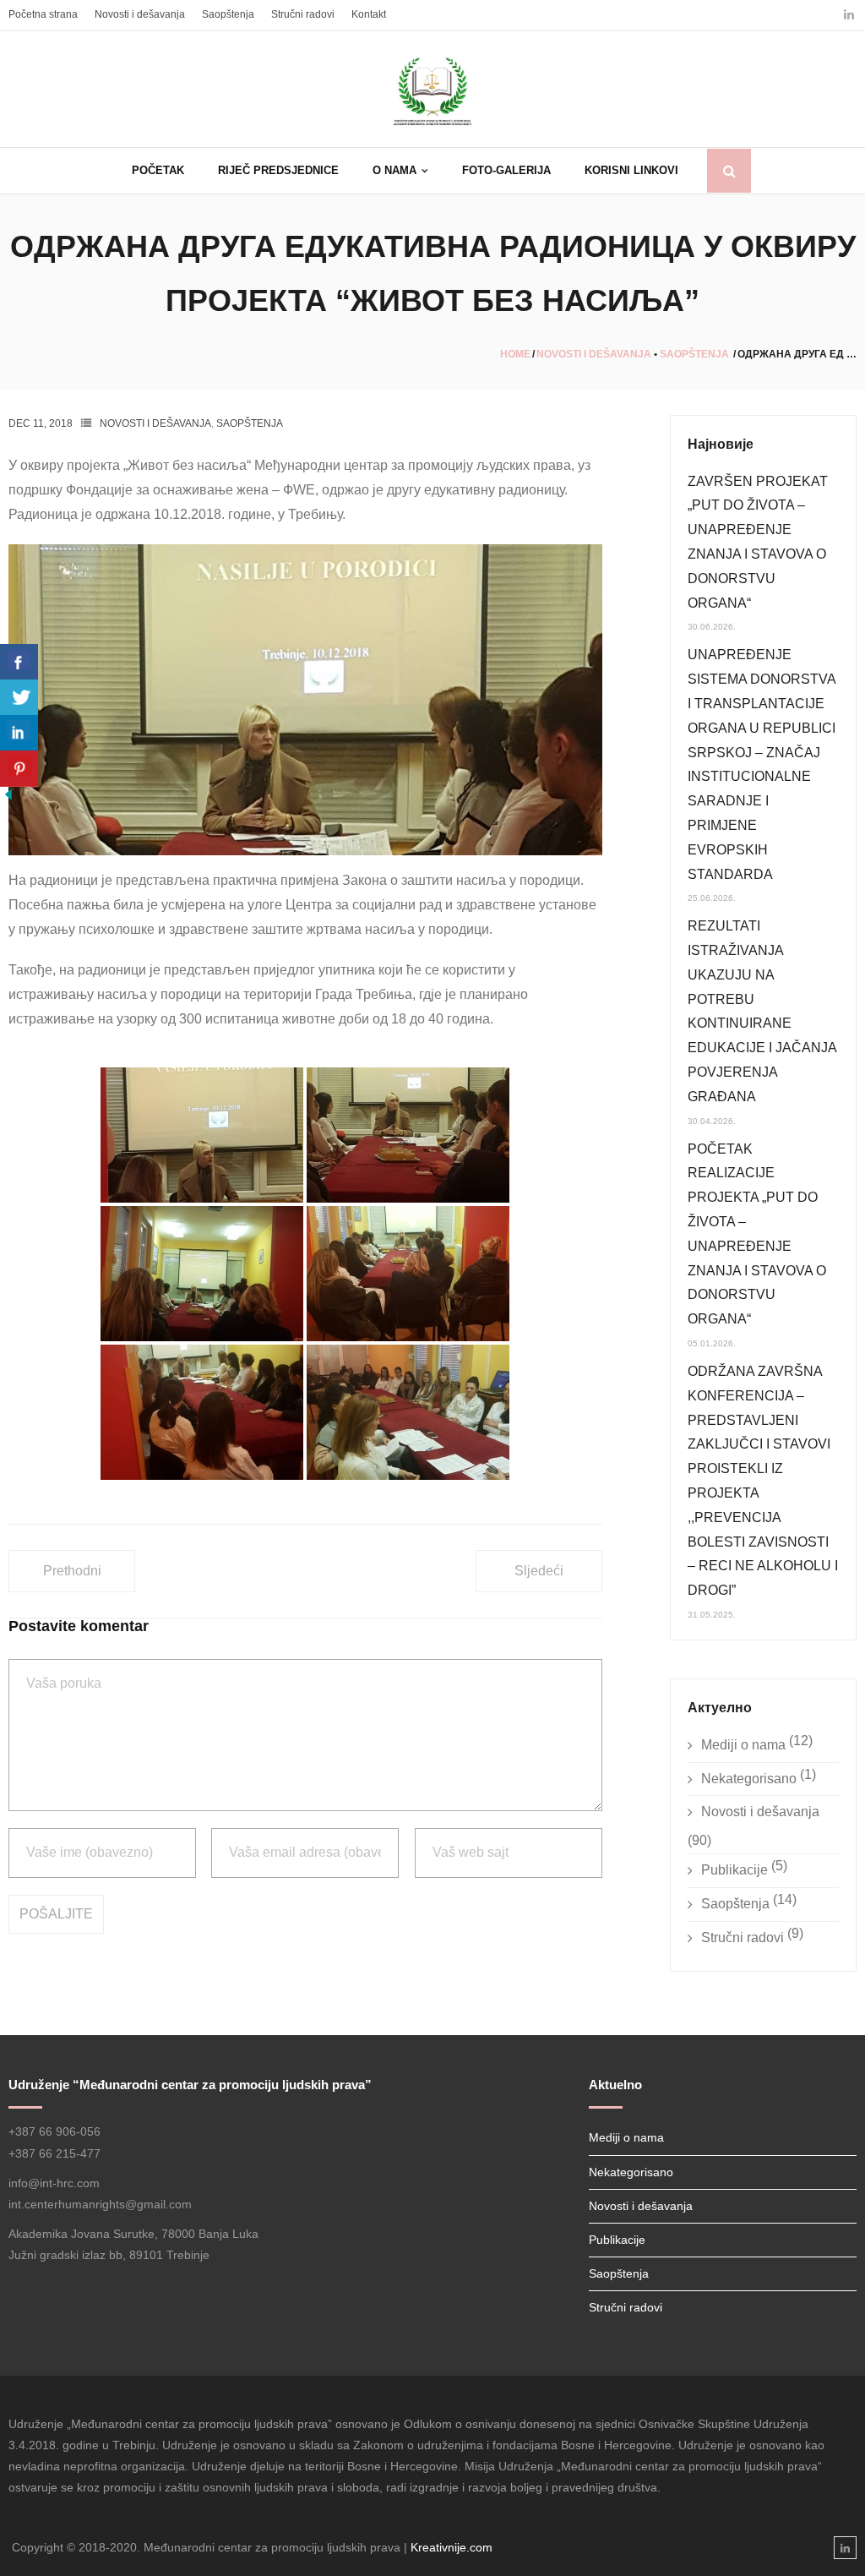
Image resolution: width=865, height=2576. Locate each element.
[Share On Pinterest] (19, 769)
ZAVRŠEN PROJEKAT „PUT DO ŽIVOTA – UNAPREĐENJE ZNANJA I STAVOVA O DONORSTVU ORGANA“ (758, 542)
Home (515, 354)
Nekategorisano (749, 1779)
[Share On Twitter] (19, 698)
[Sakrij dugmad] (8, 798)
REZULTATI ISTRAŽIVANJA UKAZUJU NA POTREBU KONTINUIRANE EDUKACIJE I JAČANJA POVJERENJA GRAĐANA (762, 1011)
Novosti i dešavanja (140, 14)
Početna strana (43, 14)
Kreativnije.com (452, 2547)
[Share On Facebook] (19, 662)
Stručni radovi (303, 14)
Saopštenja (228, 14)
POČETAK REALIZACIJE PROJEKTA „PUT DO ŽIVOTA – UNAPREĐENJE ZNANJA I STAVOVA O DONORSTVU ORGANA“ (757, 1234)
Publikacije (734, 1870)
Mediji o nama (743, 1745)
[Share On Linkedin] (19, 733)
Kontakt (369, 14)
